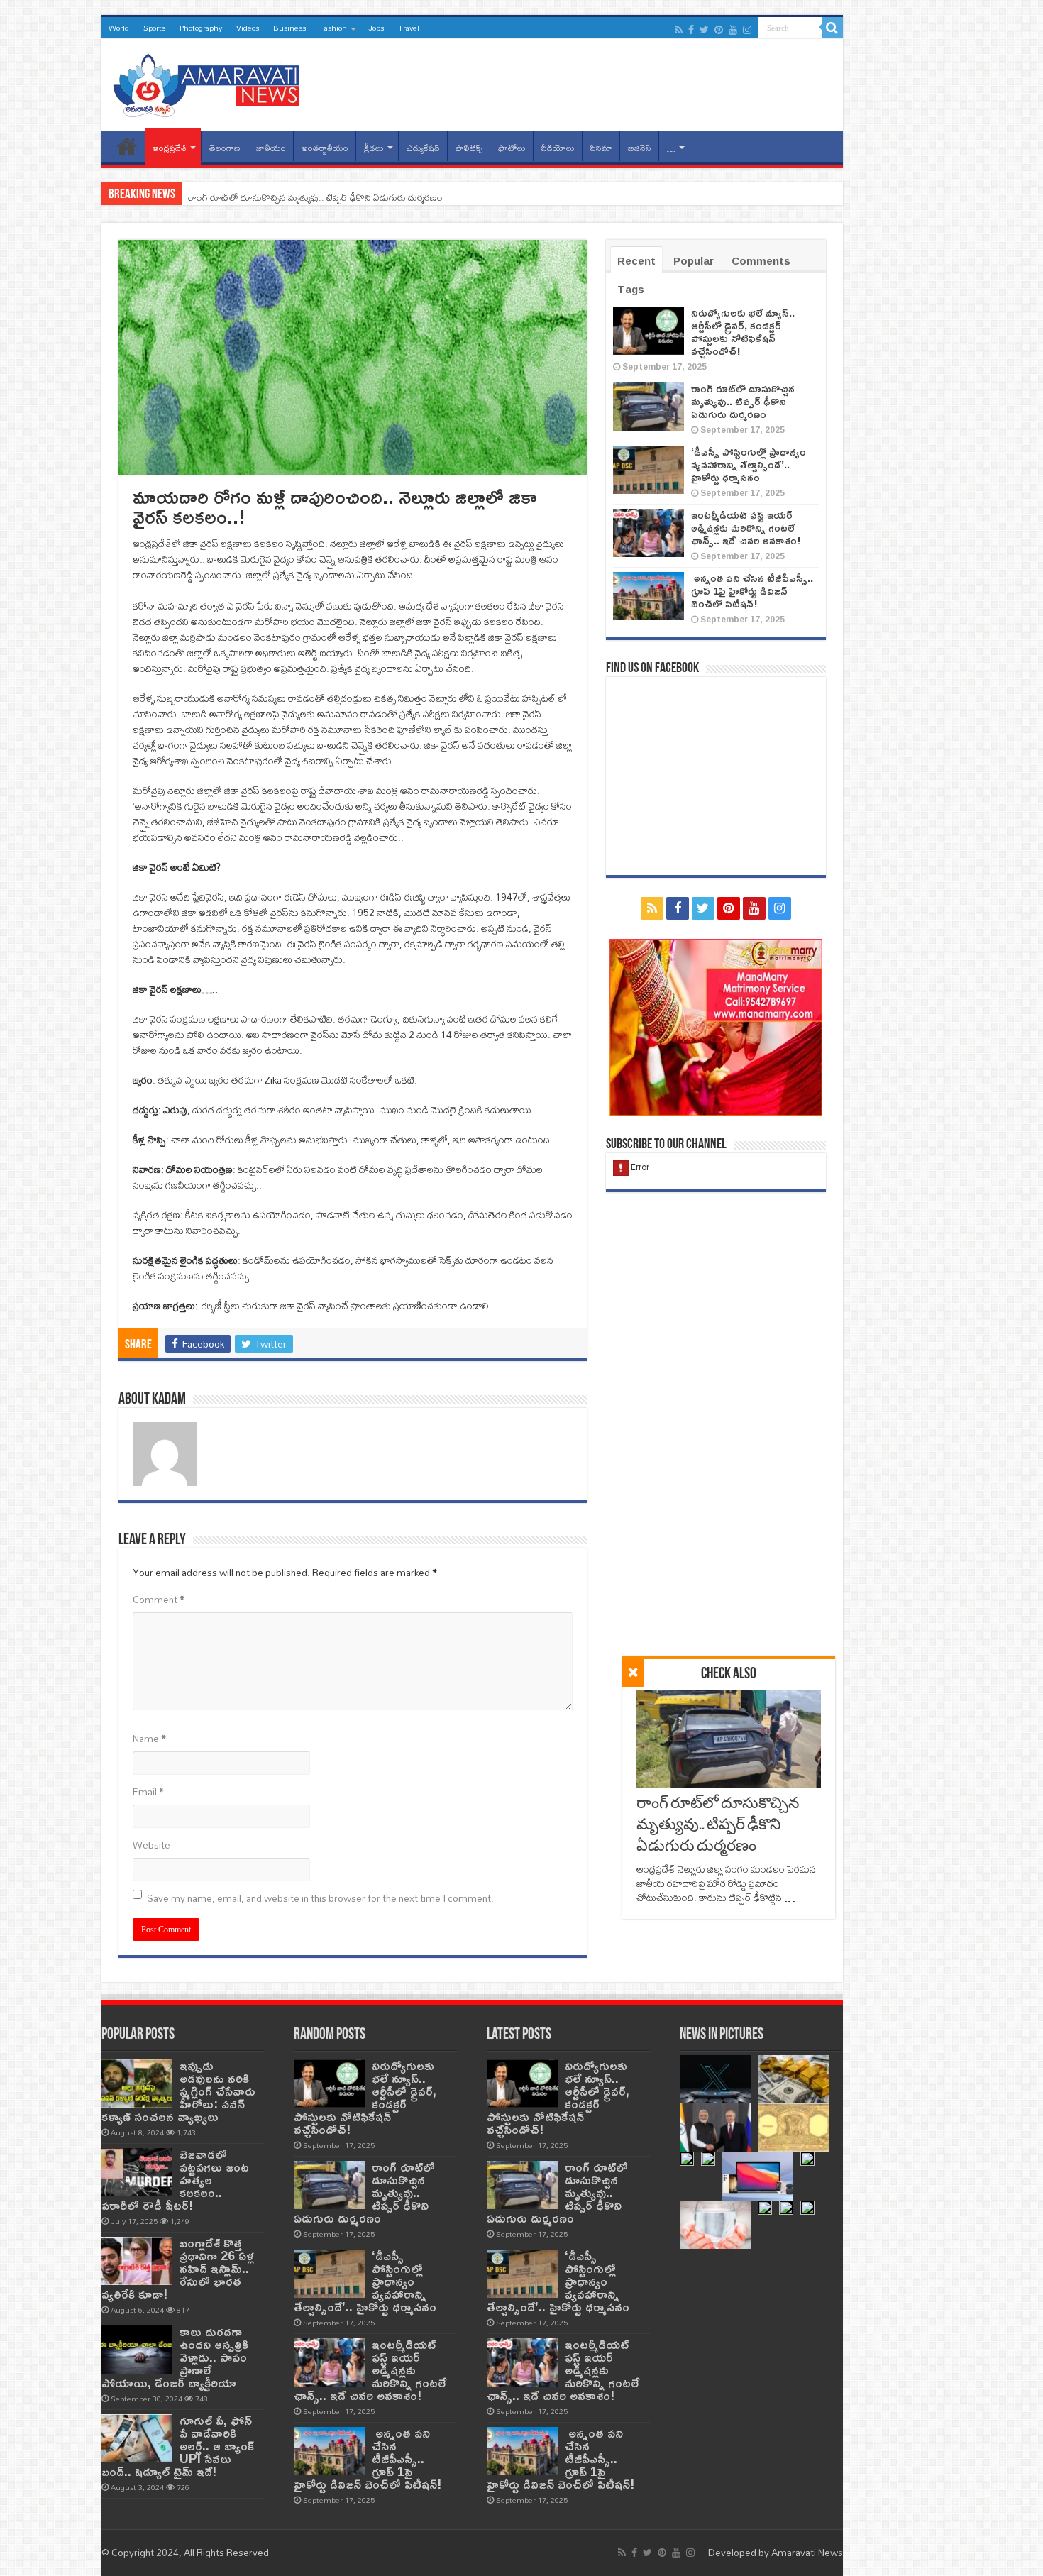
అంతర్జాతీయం (325, 148)
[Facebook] (691, 30)
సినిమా (601, 148)
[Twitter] (704, 30)
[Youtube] (733, 30)
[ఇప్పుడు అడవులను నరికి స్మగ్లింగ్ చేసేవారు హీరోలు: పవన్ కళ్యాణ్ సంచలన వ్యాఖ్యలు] (137, 2084)
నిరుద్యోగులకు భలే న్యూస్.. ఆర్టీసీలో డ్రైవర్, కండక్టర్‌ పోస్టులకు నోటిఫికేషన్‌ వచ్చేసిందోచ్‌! (743, 332)
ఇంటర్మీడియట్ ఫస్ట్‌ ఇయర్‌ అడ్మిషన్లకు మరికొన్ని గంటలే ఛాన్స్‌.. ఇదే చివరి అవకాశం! (746, 528)
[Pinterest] (719, 30)
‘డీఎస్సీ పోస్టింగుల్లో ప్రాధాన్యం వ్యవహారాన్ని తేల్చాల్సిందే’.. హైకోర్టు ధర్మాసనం (749, 464)
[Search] (832, 28)
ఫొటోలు (512, 148)
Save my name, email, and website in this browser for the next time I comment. (320, 1898)
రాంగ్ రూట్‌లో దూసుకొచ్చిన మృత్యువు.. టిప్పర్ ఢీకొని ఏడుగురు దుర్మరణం (315, 197)
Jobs (376, 28)
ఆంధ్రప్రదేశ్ (170, 148)
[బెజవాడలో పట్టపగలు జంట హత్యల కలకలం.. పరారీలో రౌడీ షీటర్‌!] (137, 2172)
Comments (761, 261)
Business (289, 28)
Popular (694, 261)
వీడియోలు (558, 148)
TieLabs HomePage (127, 146)
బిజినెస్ (640, 148)
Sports (154, 28)
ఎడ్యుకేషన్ (423, 148)
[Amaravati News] (211, 82)
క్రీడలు (374, 148)
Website (151, 1845)
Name (149, 1739)
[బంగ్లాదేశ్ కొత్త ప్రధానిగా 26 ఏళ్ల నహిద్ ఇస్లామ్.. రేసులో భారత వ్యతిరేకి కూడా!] (137, 2261)
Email (148, 1792)
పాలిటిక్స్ (469, 148)
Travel (409, 28)
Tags (631, 289)
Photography (201, 28)
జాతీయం (271, 148)
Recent (636, 261)
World (119, 28)
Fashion (333, 28)
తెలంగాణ (225, 148)
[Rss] (679, 30)
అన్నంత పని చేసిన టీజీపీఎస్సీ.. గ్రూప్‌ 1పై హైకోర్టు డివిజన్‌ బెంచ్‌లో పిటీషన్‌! (752, 591)
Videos (248, 28)
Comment (159, 1600)
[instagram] (747, 30)
